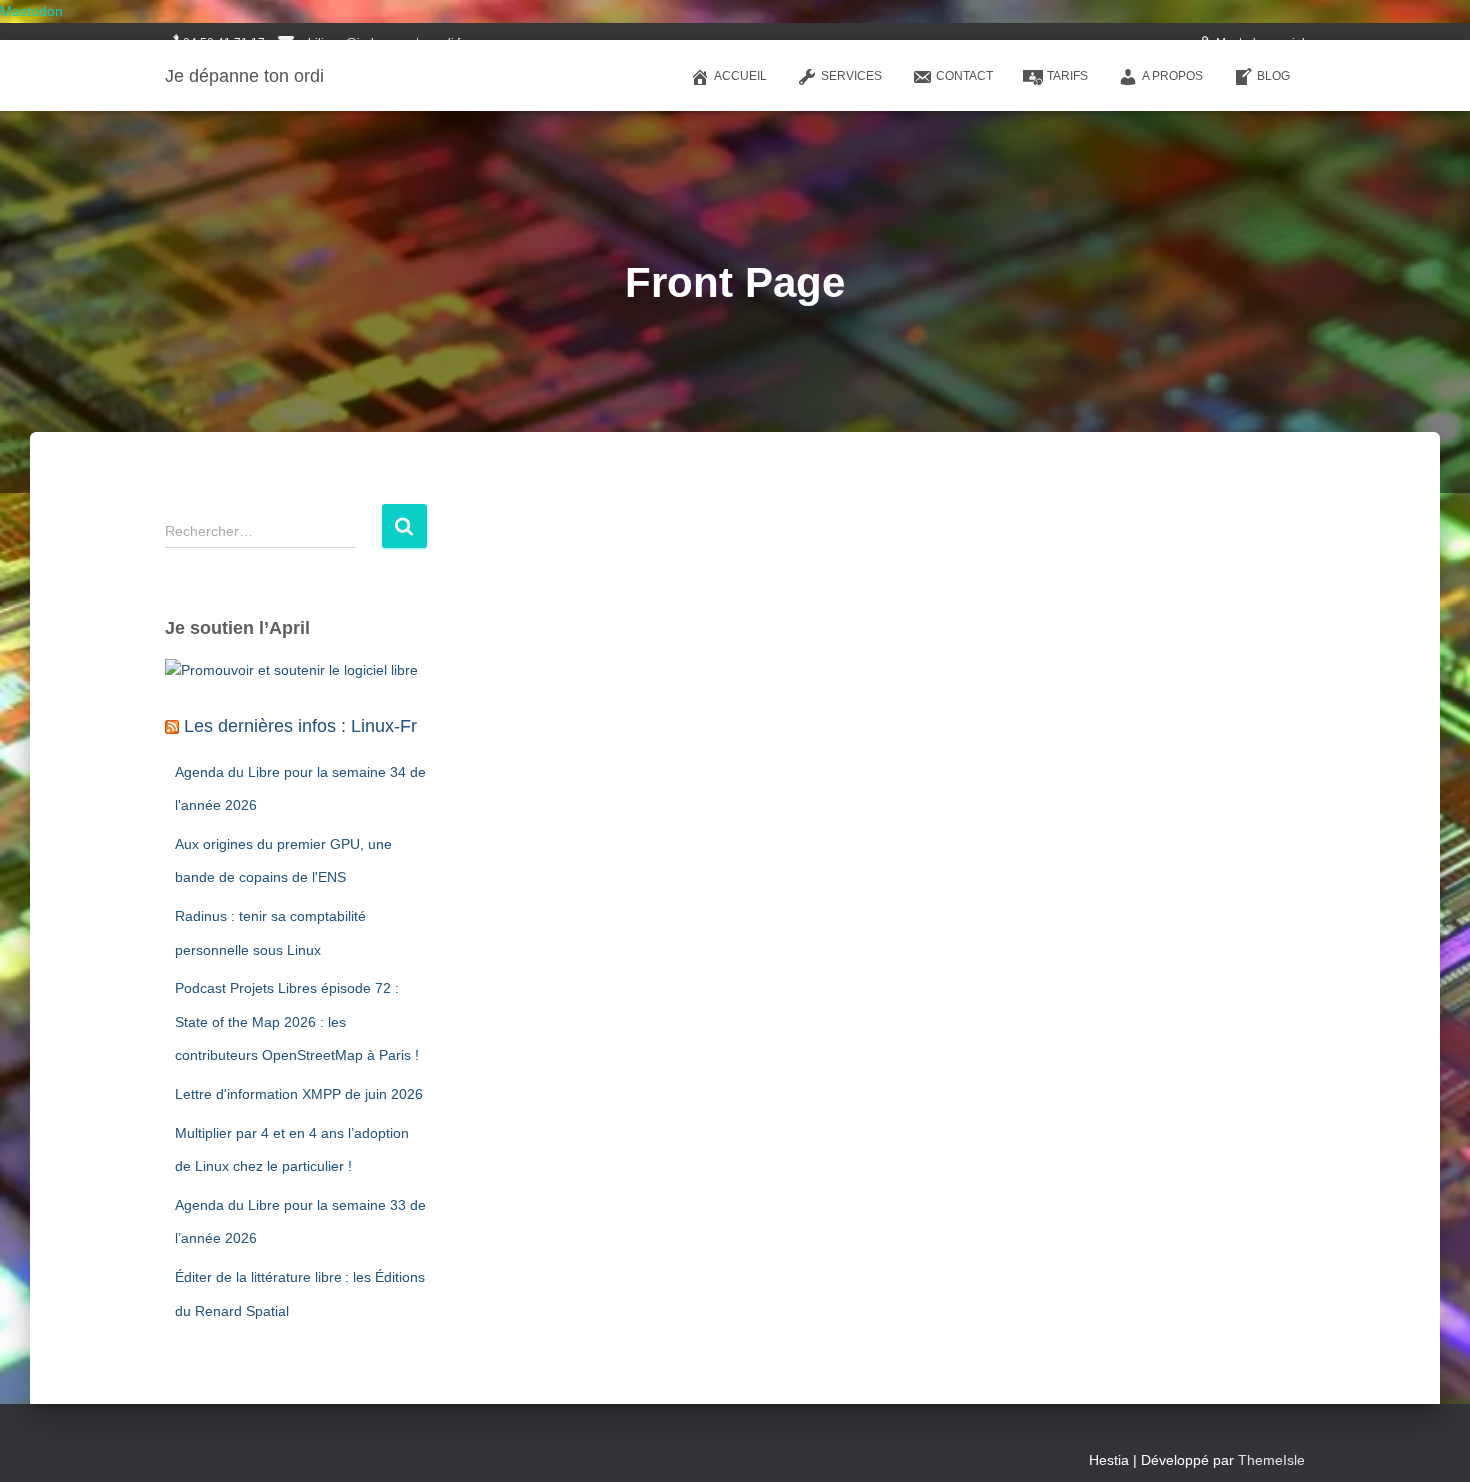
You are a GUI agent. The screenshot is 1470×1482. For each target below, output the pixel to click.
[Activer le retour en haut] (1430, 1442)
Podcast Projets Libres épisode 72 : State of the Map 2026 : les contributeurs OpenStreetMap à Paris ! (297, 1021)
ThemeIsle (1271, 1460)
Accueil (740, 76)
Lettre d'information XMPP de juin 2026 (299, 1094)
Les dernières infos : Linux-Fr (300, 726)
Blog (1273, 76)
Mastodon (31, 11)
